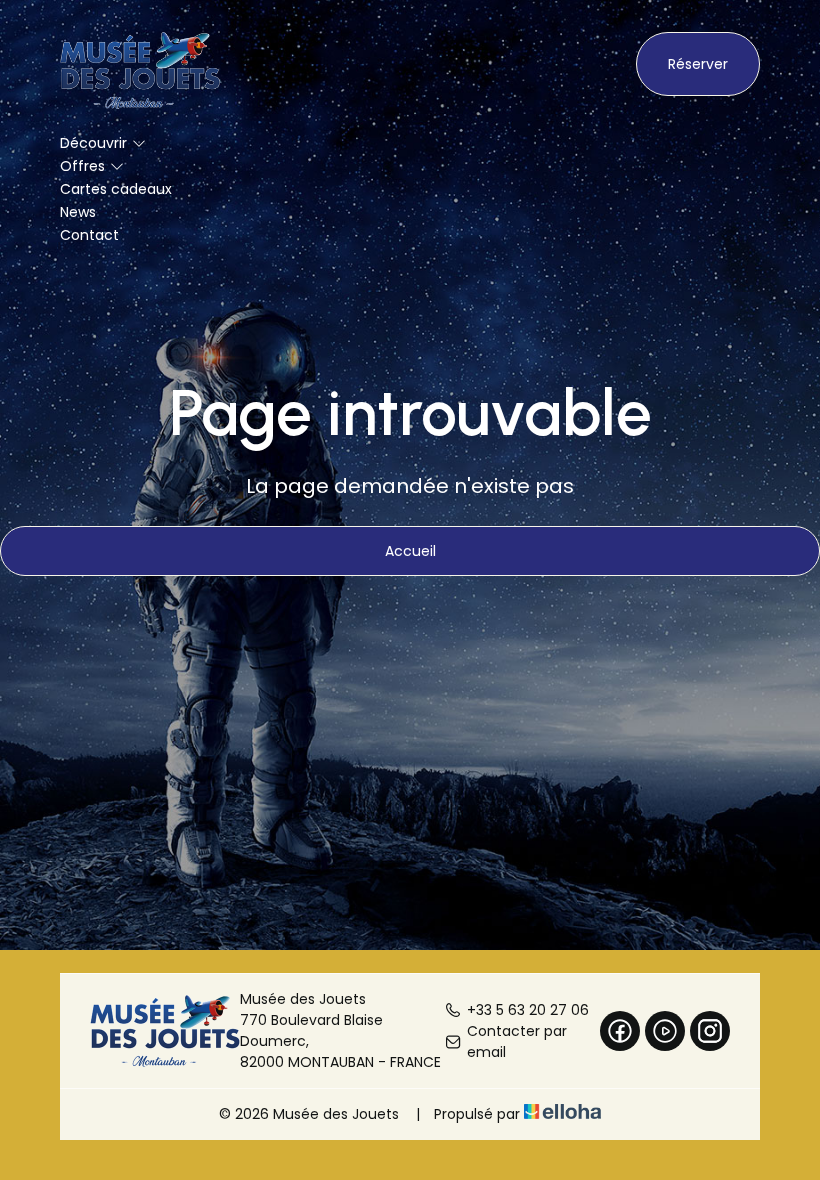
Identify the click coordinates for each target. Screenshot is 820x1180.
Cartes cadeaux (116, 189)
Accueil (410, 551)
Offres (82, 166)
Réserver (698, 64)
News (78, 212)
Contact (89, 235)
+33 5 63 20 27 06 (528, 1010)
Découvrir (93, 143)
